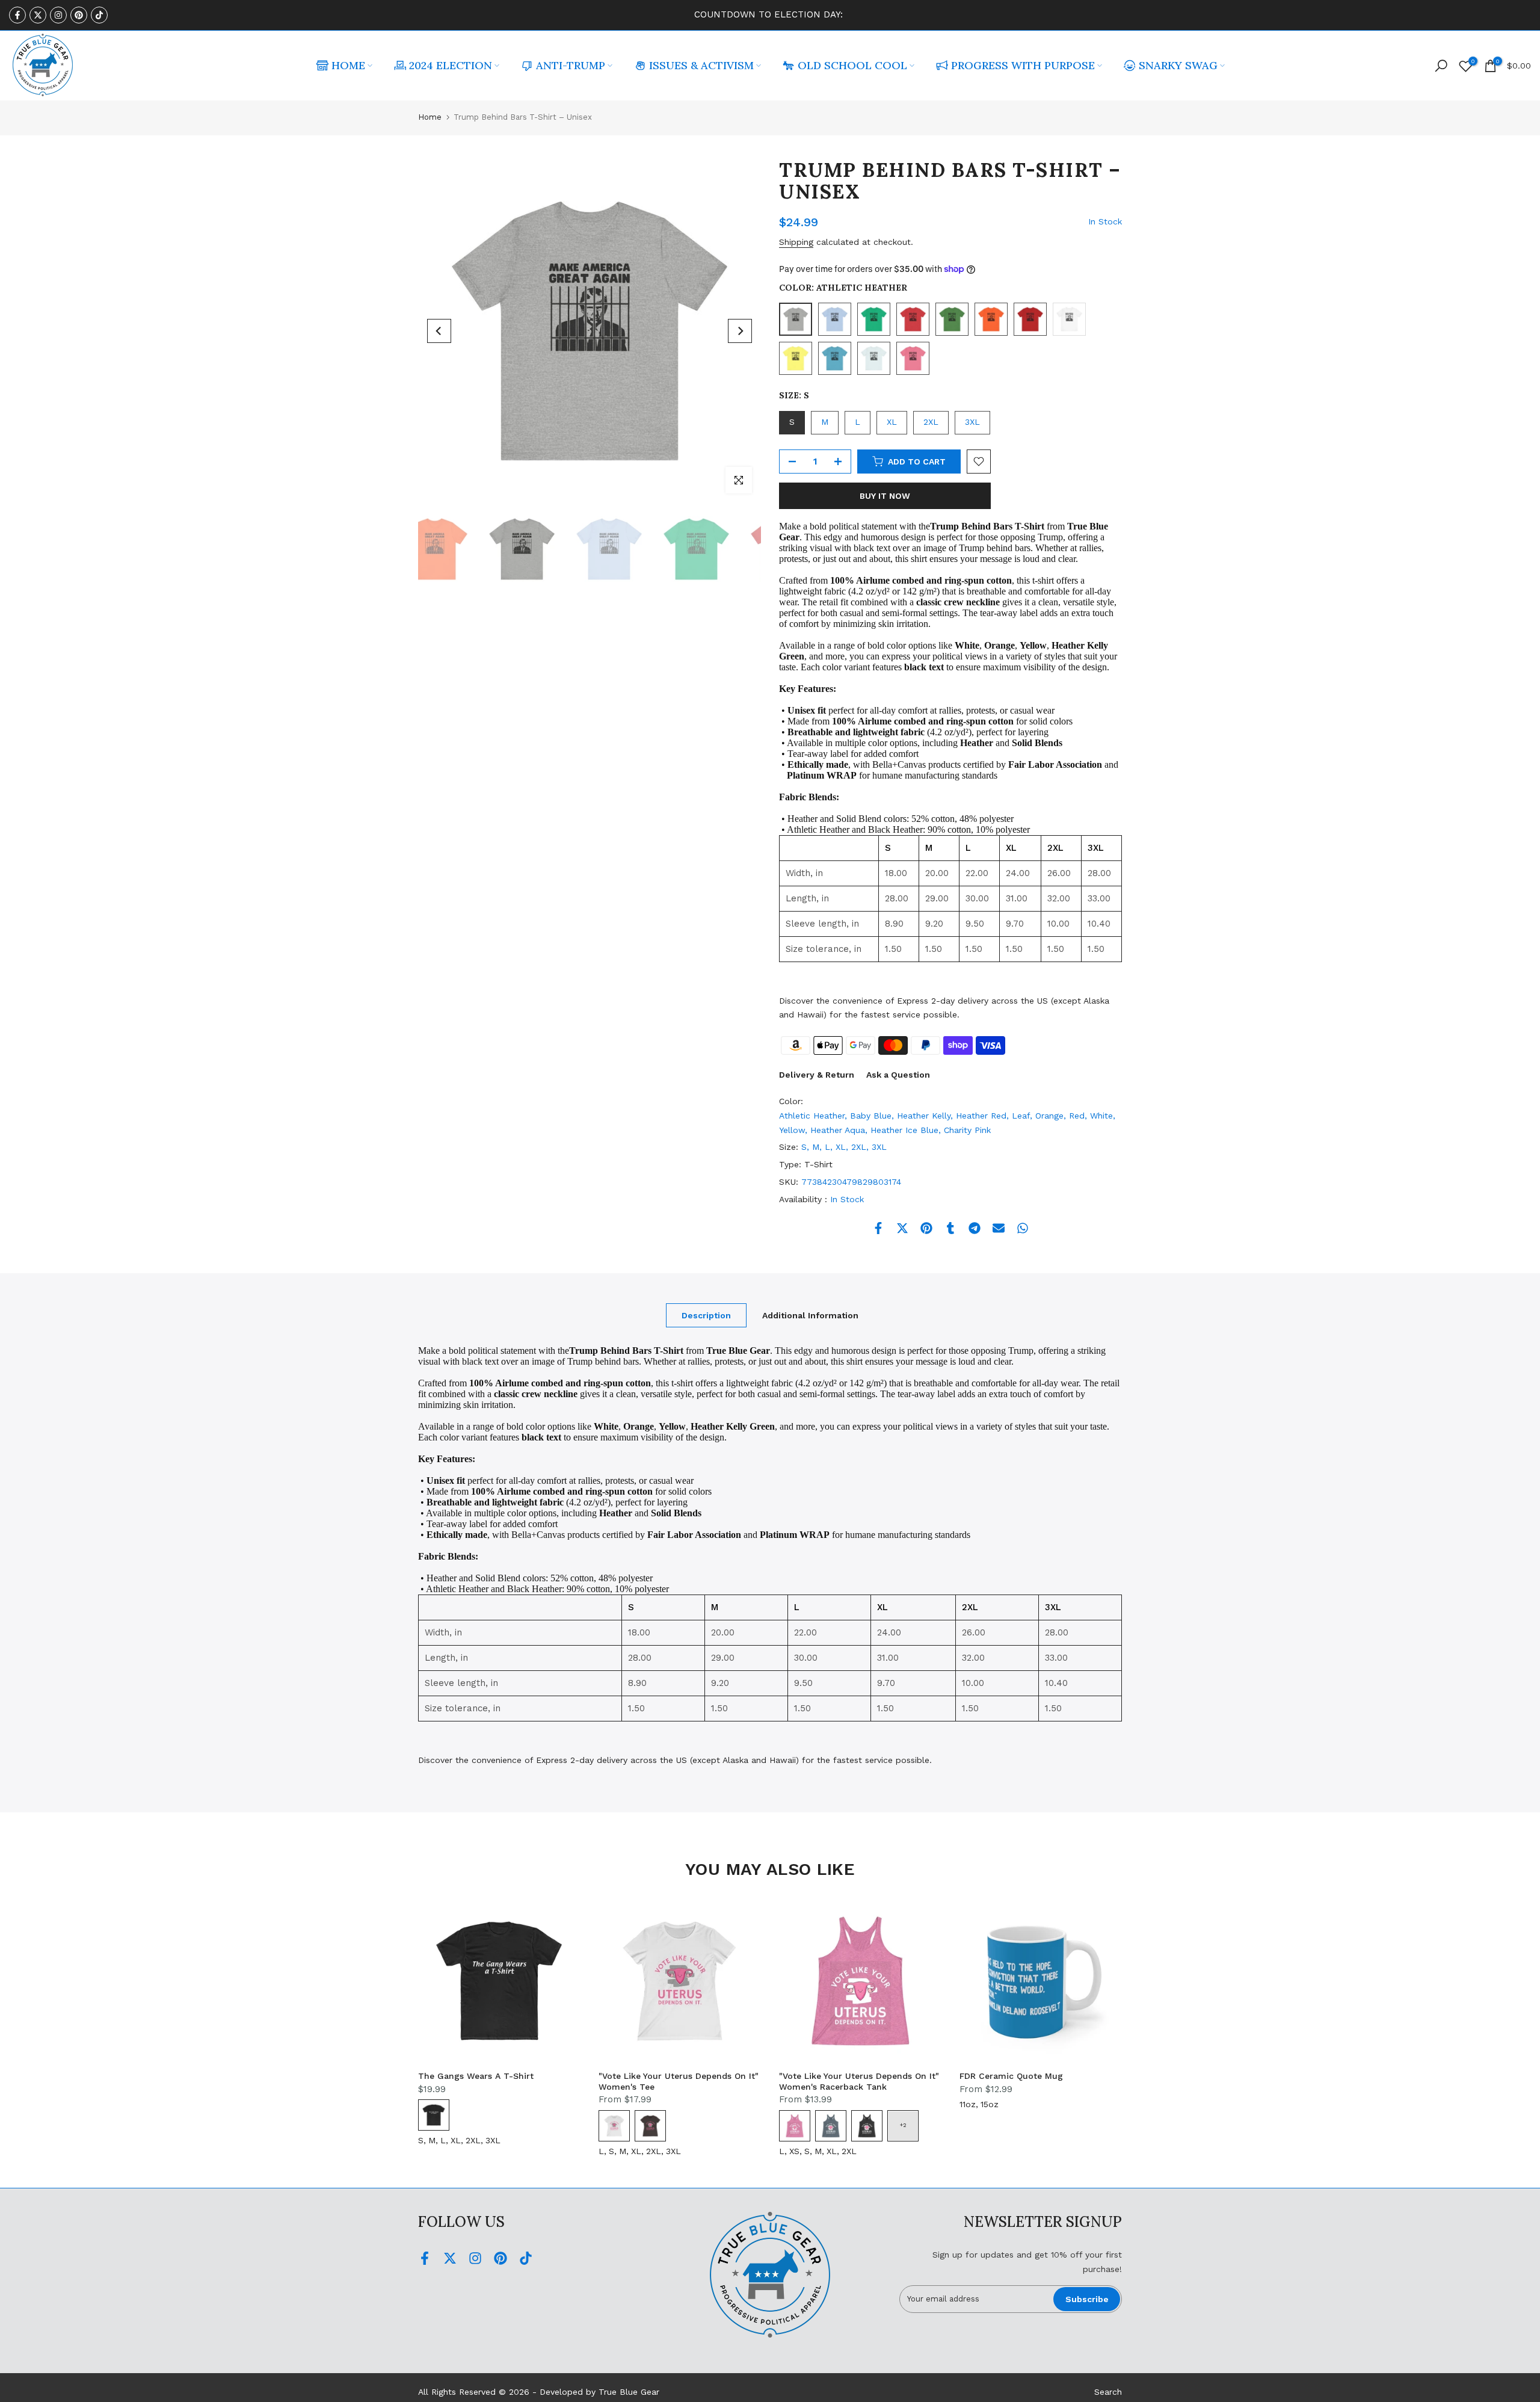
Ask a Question (898, 1075)
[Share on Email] (999, 1228)
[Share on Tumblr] (950, 1228)
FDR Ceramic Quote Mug (1011, 2076)
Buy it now (885, 496)
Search (1108, 2392)
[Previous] (439, 331)
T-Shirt (818, 1164)
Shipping (796, 242)
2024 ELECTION (451, 65)
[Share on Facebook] (878, 1228)
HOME (348, 65)
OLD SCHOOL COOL (852, 65)
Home (430, 117)
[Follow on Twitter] (38, 15)
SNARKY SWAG (1178, 65)
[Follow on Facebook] (17, 15)
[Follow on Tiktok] (99, 15)
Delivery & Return (817, 1075)
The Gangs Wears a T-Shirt (476, 2076)
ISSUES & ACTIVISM (701, 65)
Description (706, 1315)
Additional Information (810, 1315)
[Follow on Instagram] (58, 15)
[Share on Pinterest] (926, 1228)
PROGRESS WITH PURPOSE (1023, 65)
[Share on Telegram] (975, 1228)
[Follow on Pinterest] (79, 15)
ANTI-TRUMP (571, 65)
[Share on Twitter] (902, 1228)
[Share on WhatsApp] (1023, 1228)
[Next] (740, 331)
